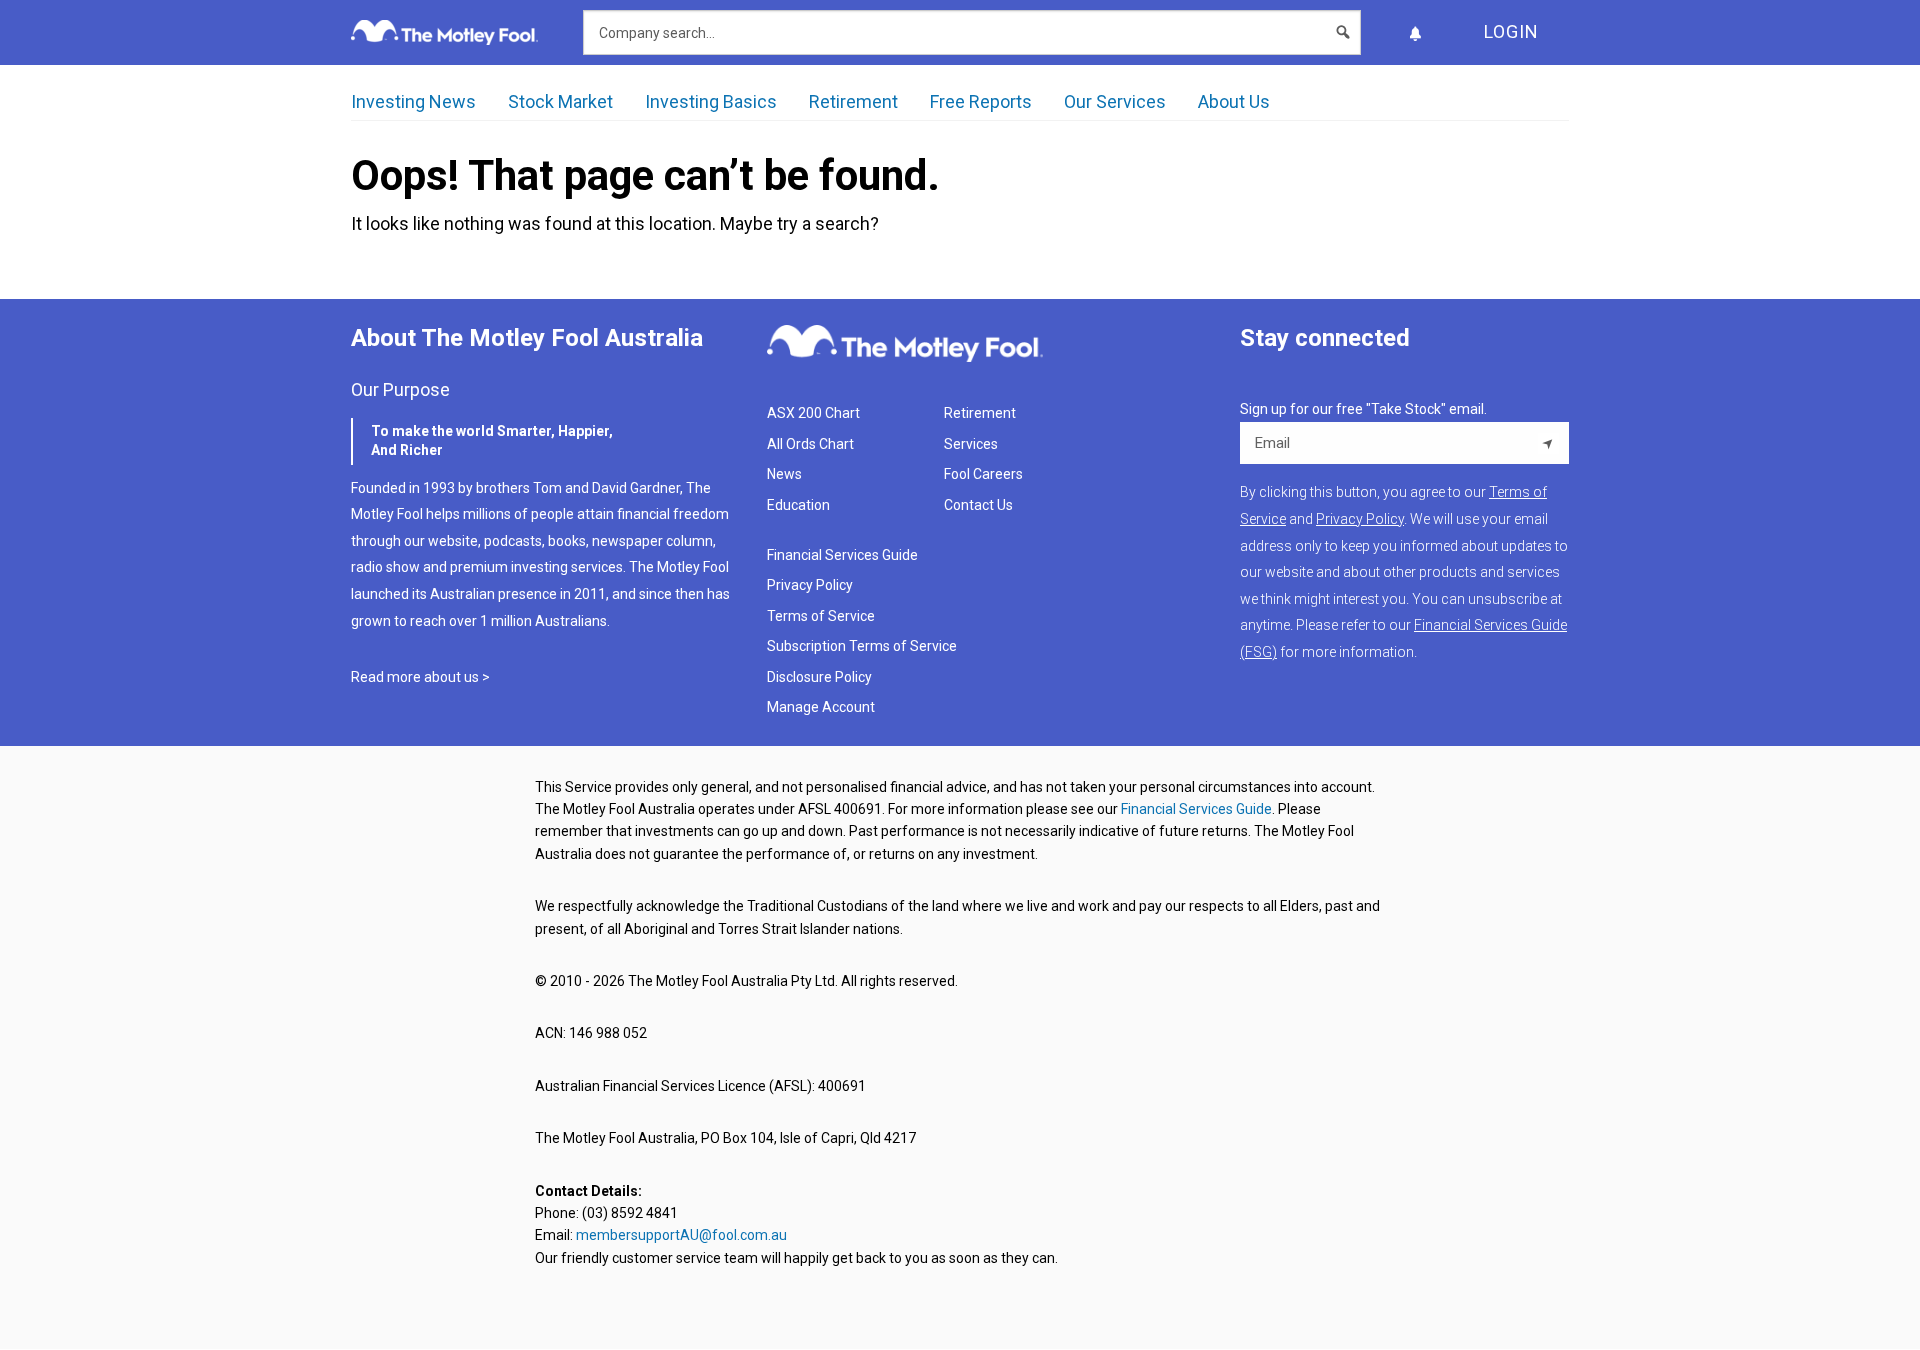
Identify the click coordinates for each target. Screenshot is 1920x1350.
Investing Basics (711, 101)
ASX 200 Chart (813, 413)
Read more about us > (420, 677)
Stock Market (560, 101)
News (784, 474)
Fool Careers (983, 474)
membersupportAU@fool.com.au (681, 1235)
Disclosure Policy (819, 677)
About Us (1234, 101)
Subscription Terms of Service (862, 646)
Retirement (853, 101)
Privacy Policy (810, 585)
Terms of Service (821, 616)
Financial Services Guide (842, 555)
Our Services (1115, 101)
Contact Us (978, 505)
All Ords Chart (810, 444)
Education (798, 505)
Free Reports (981, 101)
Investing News (413, 101)
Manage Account (822, 707)
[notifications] (1415, 32)
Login (1511, 31)
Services (971, 444)
